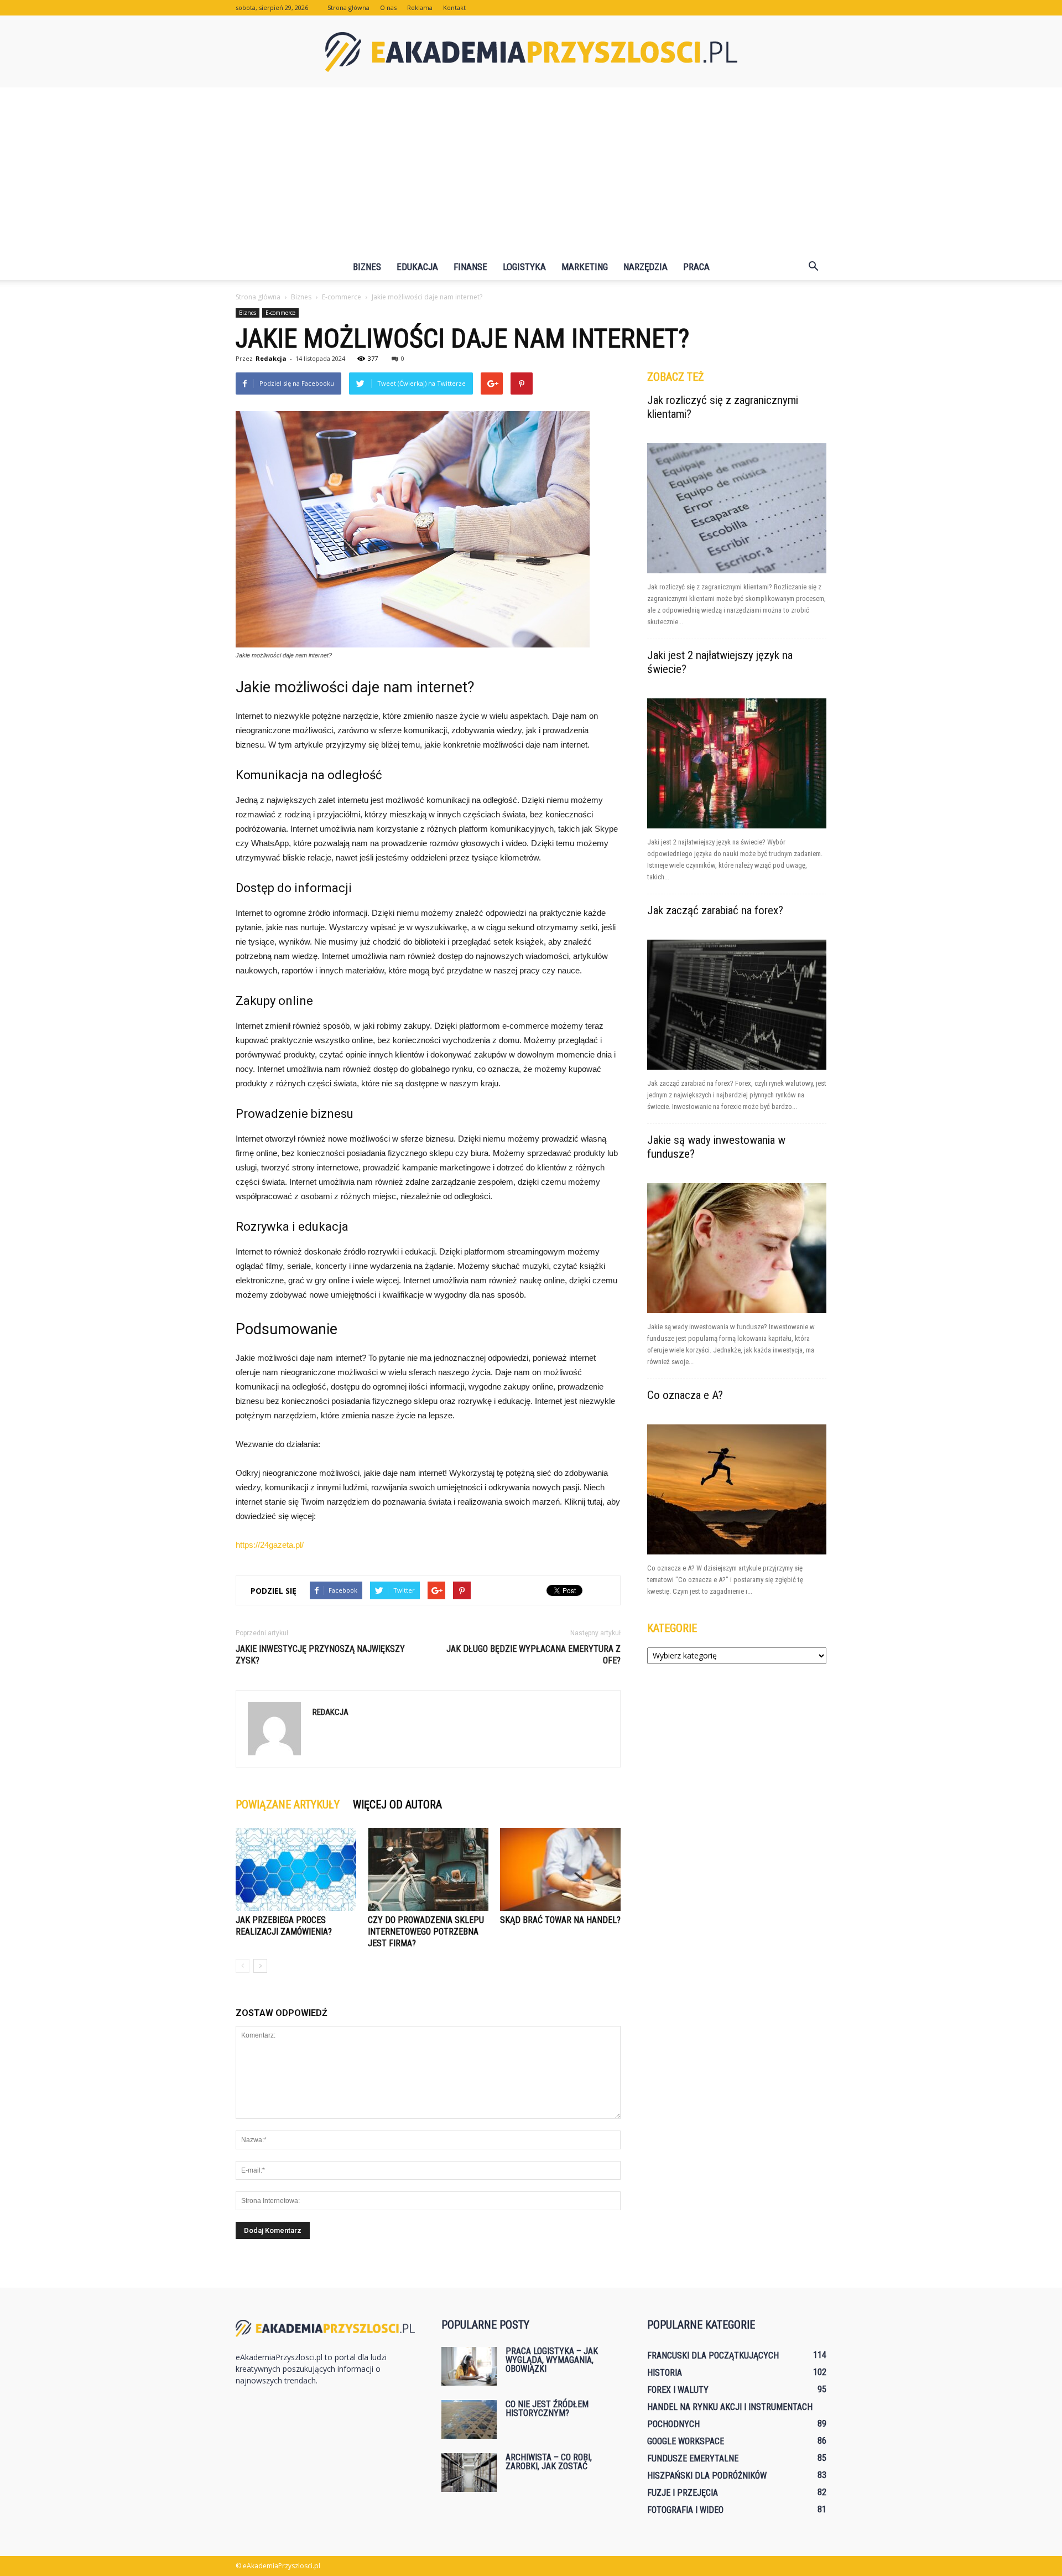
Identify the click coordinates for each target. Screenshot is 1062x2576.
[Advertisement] (531, 170)
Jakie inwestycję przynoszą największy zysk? (320, 1655)
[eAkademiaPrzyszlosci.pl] (531, 52)
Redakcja (271, 358)
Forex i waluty (678, 2390)
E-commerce (280, 313)
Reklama (420, 7)
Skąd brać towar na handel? (560, 1920)
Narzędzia (645, 267)
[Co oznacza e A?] (737, 1489)
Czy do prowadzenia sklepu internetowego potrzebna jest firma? (426, 1932)
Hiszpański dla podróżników (707, 2476)
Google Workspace (686, 2441)
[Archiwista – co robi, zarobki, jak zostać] (469, 2473)
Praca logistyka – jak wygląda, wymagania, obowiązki (552, 2360)
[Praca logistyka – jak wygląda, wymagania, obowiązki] (469, 2366)
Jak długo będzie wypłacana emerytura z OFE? (533, 1655)
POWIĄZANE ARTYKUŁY (288, 1805)
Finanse (470, 267)
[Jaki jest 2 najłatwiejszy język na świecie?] (737, 763)
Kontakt (454, 7)
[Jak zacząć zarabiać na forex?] (737, 1005)
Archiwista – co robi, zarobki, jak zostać (549, 2462)
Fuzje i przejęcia (683, 2493)
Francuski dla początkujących (713, 2355)
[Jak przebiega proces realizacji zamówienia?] (296, 1869)
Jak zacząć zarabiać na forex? (715, 910)
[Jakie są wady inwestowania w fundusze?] (737, 1248)
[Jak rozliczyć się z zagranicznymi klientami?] (737, 508)
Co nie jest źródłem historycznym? (547, 2409)
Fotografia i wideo (685, 2510)
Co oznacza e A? (685, 1395)
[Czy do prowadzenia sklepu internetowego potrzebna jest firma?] (428, 1869)
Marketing (585, 267)
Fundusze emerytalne (693, 2458)
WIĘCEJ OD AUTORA (397, 1805)
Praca (696, 267)
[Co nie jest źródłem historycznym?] (469, 2419)
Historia (665, 2373)
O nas (388, 7)
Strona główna (348, 7)
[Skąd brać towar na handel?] (560, 1869)
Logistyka (524, 267)
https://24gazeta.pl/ (270, 1545)
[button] (813, 267)
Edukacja (417, 267)
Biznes (367, 267)
